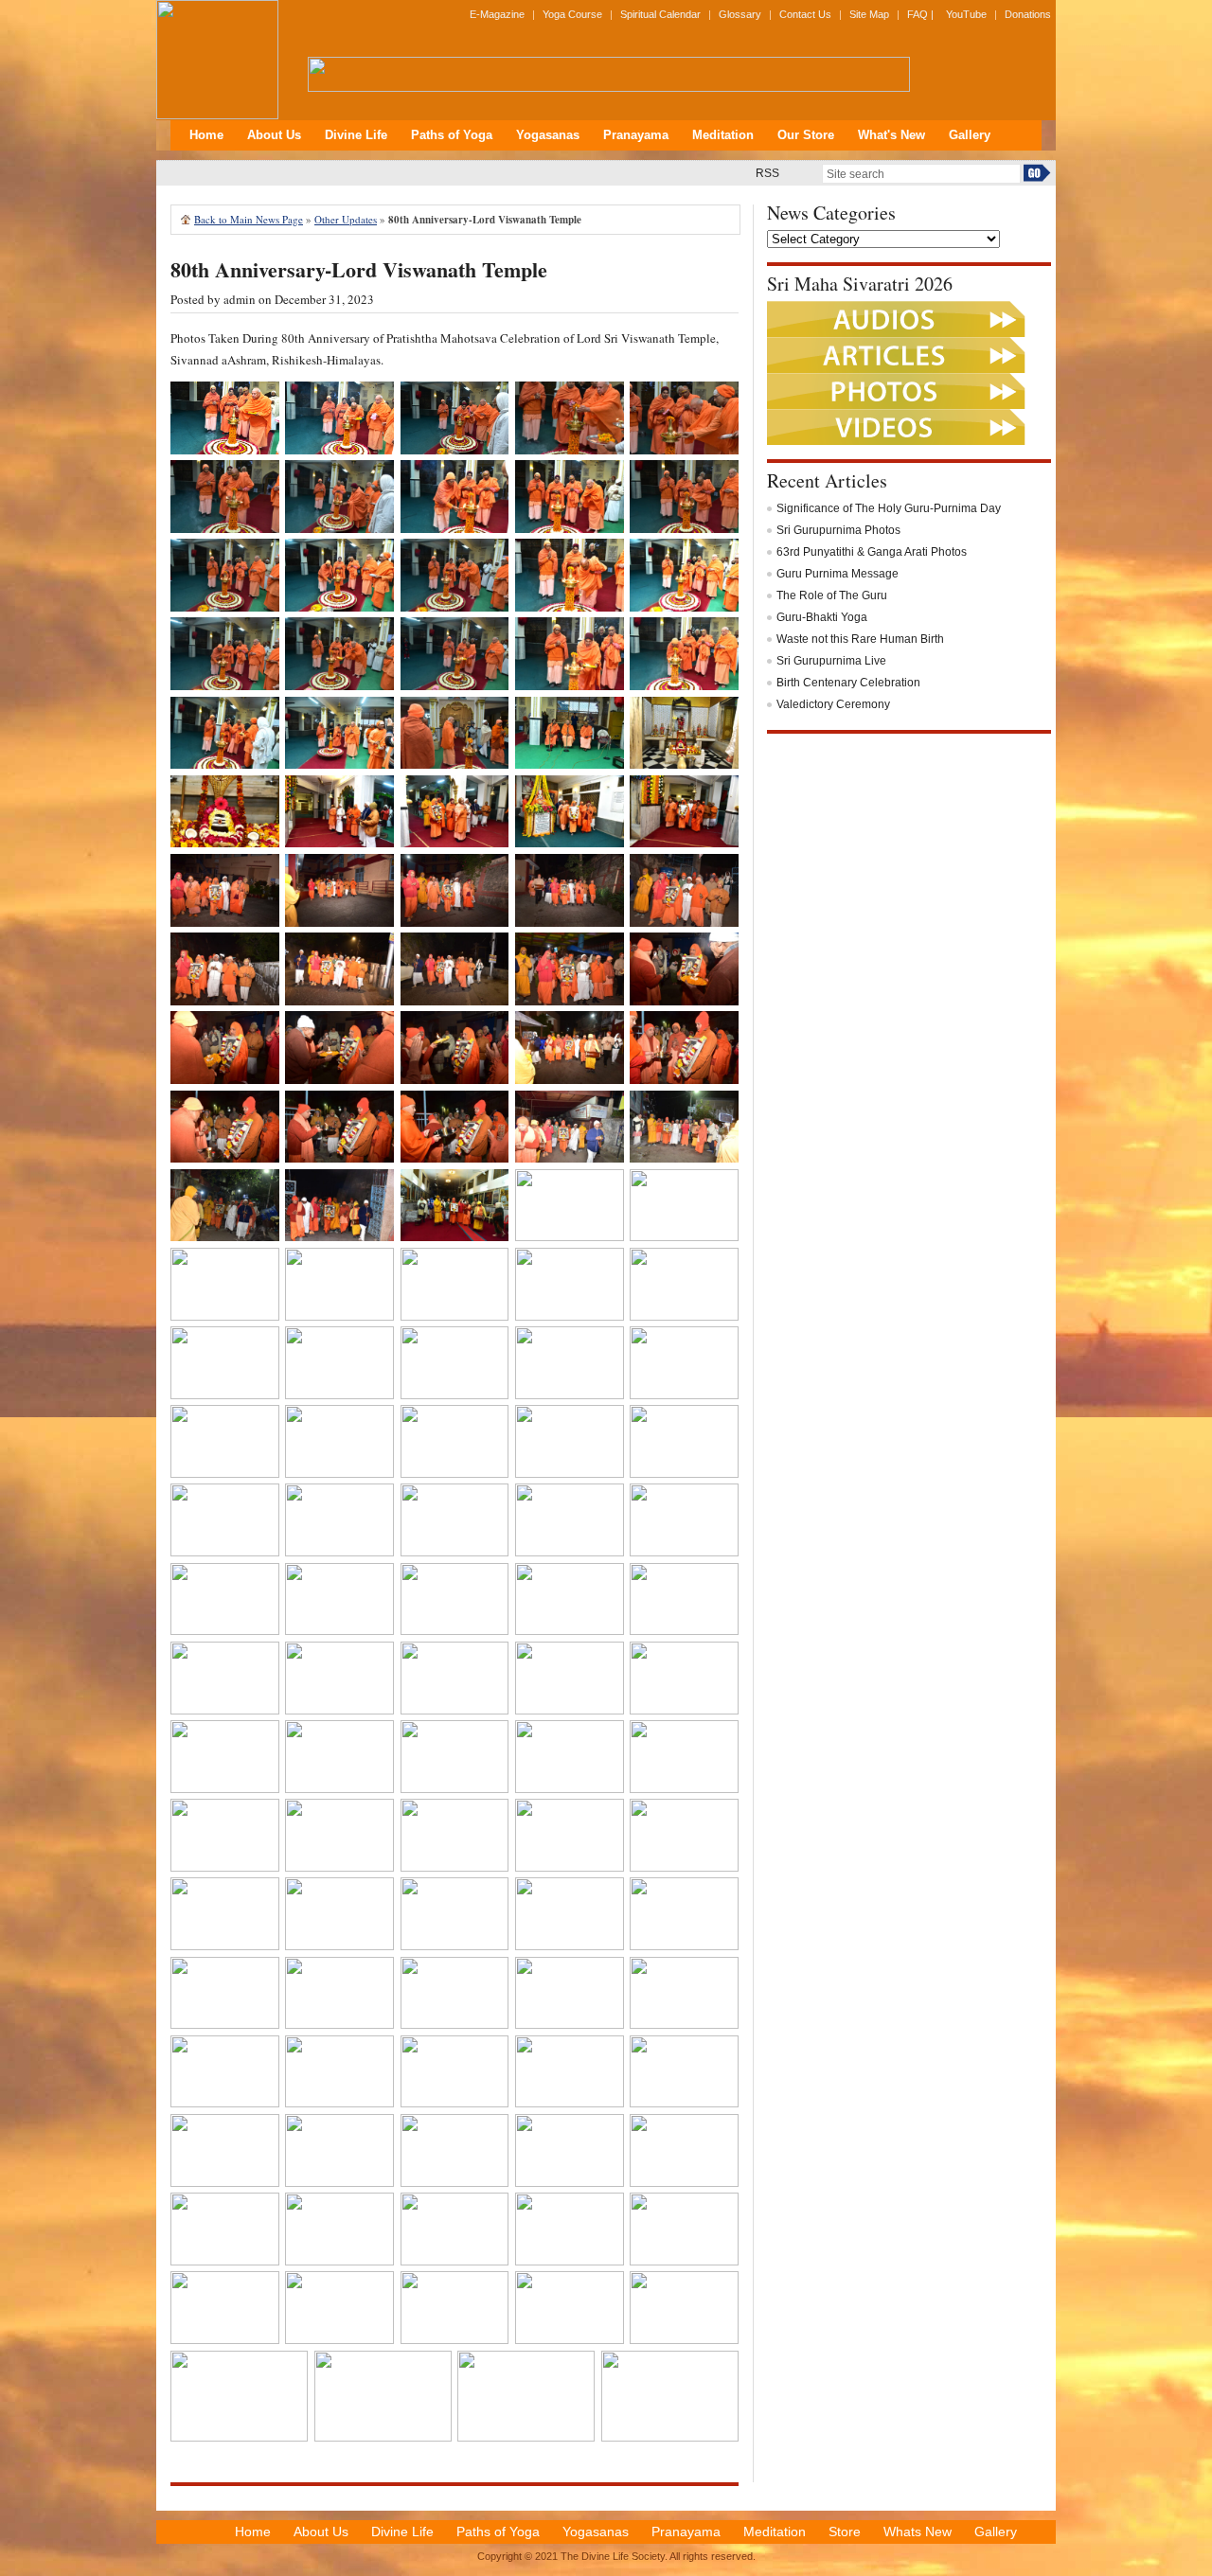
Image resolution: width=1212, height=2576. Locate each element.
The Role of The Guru (832, 595)
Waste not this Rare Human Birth (860, 639)
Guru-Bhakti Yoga (822, 617)
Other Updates (346, 219)
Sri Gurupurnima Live (831, 661)
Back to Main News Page (249, 219)
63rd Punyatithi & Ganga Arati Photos (872, 552)
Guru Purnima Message (838, 574)
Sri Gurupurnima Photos (838, 530)
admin (240, 299)
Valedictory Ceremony (833, 704)
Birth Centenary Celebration (848, 683)
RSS (767, 173)
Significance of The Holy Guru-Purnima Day (889, 508)
